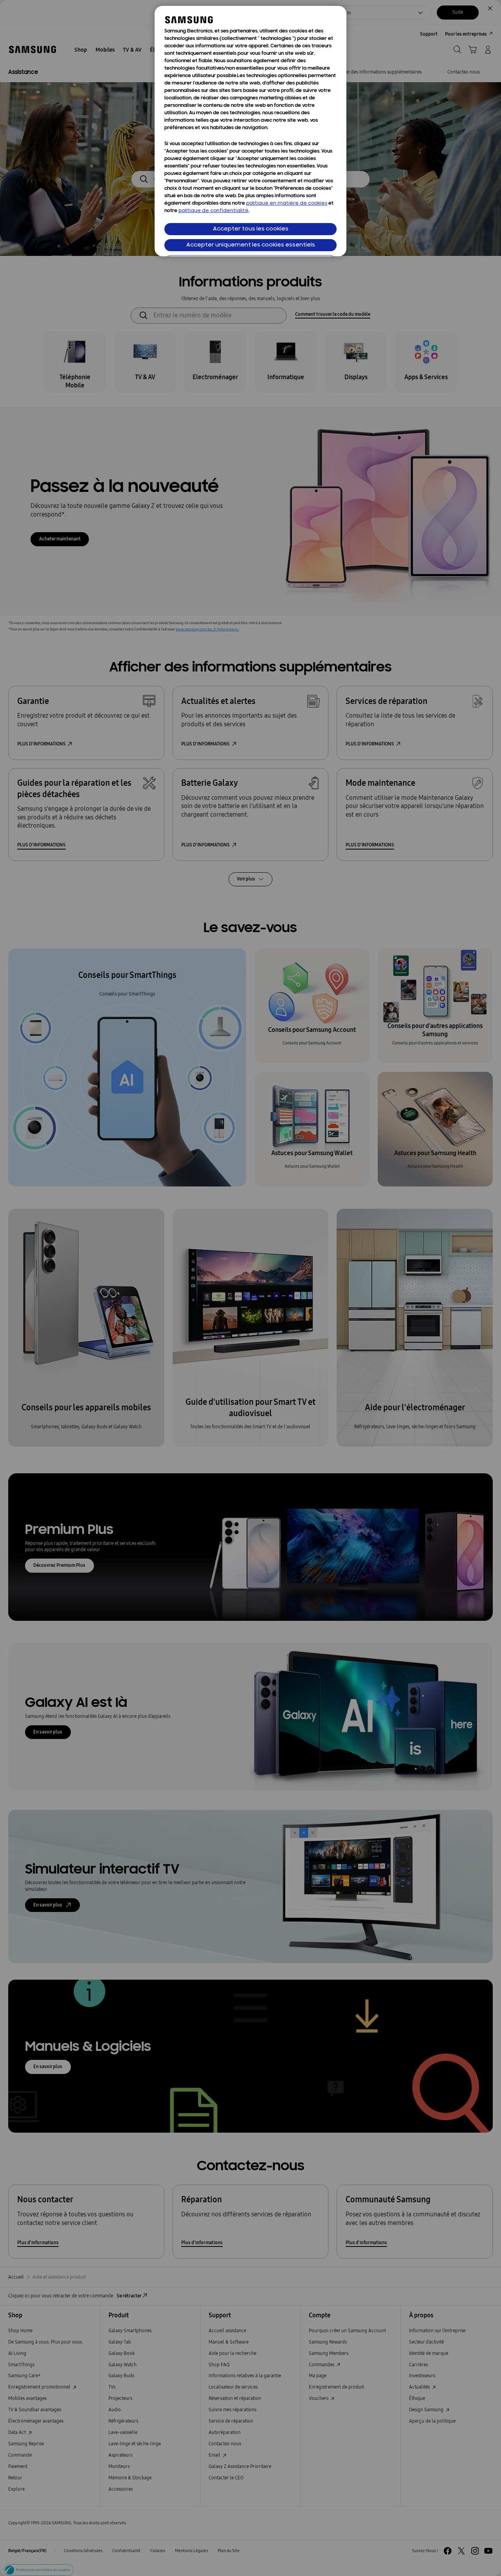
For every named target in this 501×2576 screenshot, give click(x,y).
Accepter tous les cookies (251, 229)
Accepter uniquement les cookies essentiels (251, 245)
